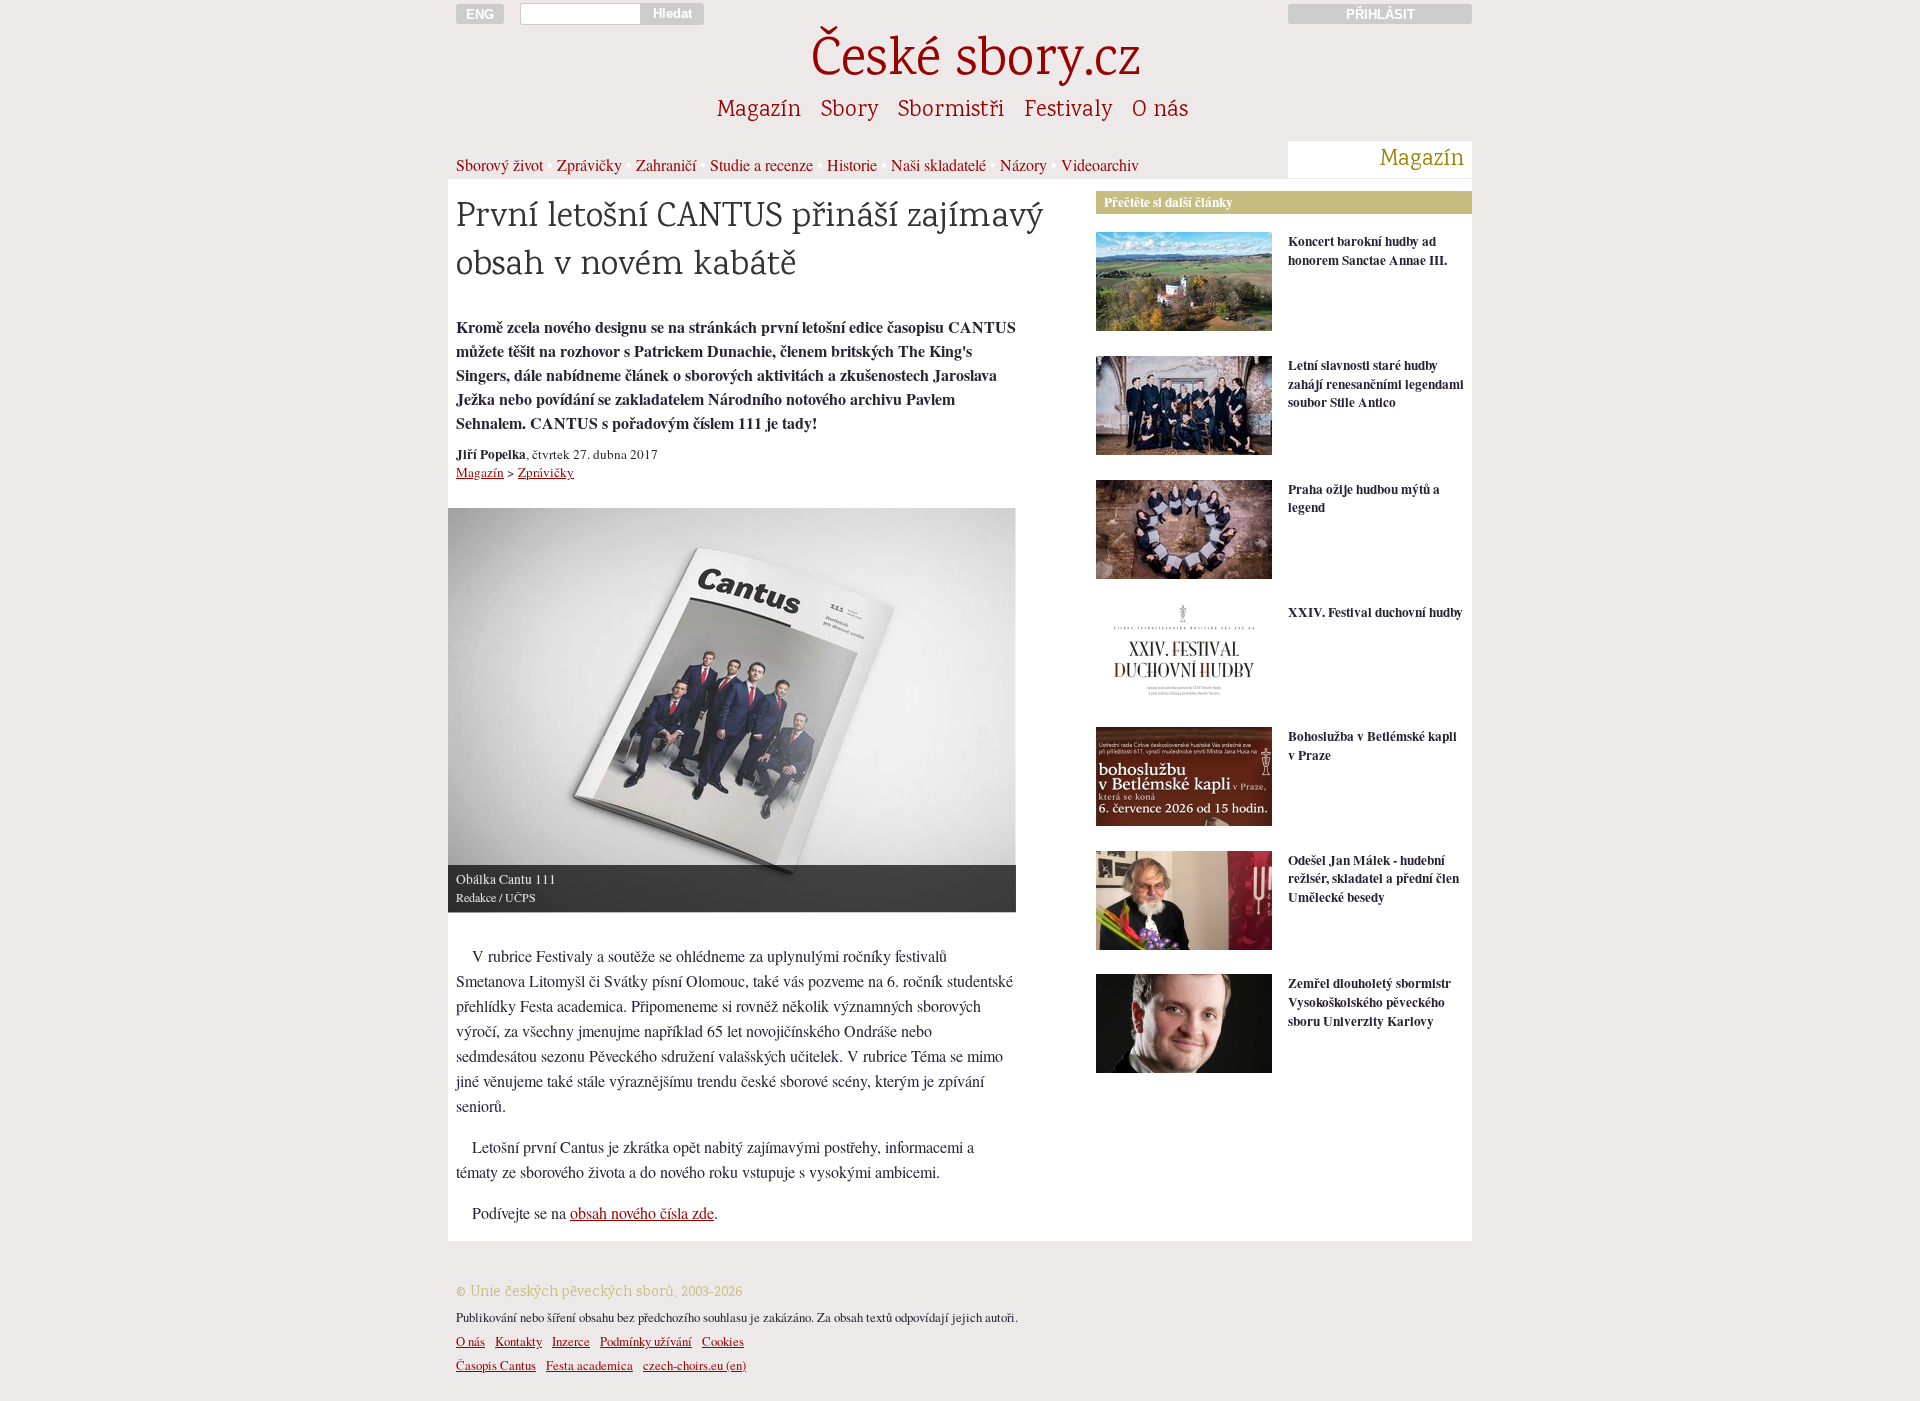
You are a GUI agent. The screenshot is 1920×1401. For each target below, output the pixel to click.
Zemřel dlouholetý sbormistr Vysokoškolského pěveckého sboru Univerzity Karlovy (1369, 1001)
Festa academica (589, 1365)
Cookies (723, 1341)
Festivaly (1068, 111)
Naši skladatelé (938, 164)
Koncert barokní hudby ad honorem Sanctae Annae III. (1367, 250)
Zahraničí (666, 164)
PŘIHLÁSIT (1380, 14)
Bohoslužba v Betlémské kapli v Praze (1372, 745)
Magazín (759, 111)
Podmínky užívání (646, 1341)
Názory (1023, 164)
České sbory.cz (975, 62)
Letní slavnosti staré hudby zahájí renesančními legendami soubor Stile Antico (1376, 383)
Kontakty (518, 1341)
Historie (852, 164)
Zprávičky (589, 164)
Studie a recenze (761, 164)
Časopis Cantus (496, 1365)
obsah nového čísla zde (642, 1212)
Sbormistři (951, 111)
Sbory (849, 111)
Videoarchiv (1100, 164)
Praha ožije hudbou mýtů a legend (1364, 498)
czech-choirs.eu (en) (694, 1365)
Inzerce (571, 1341)
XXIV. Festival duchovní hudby (1375, 612)
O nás (1160, 111)
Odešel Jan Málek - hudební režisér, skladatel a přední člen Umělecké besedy (1373, 878)
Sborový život (499, 164)
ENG (480, 14)
